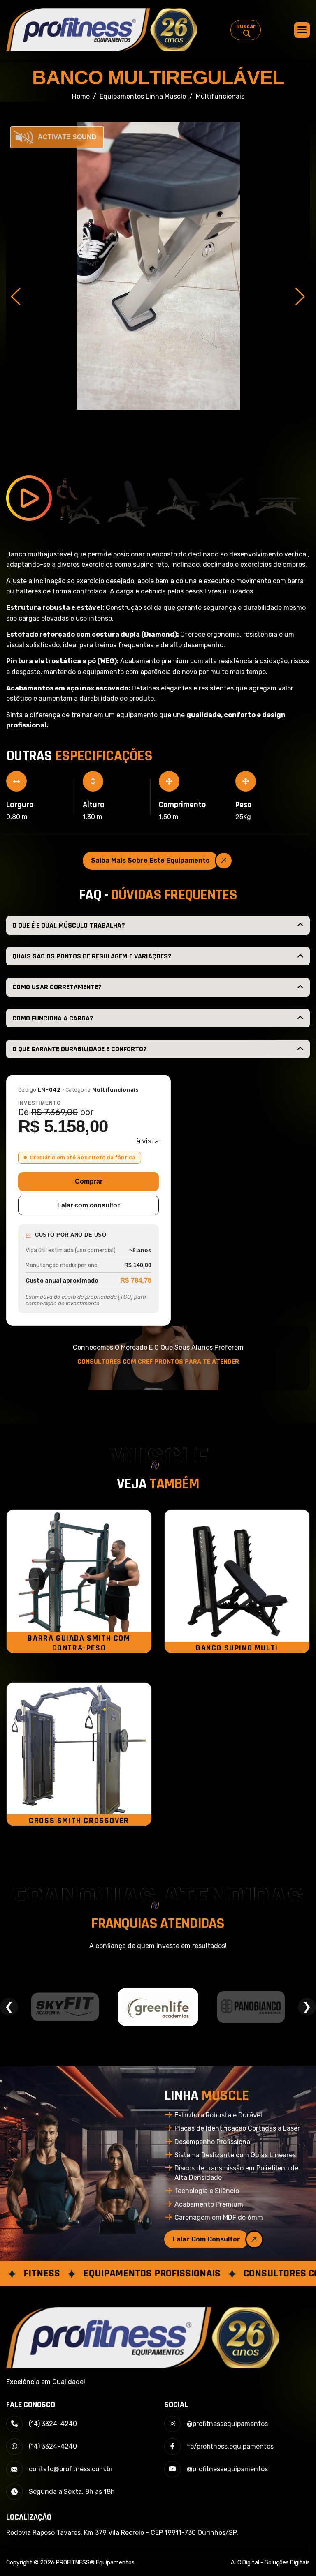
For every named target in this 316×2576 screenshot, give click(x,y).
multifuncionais (220, 96)
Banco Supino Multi (237, 1648)
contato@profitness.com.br (71, 2469)
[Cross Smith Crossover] (79, 1754)
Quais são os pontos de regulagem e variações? (92, 956)
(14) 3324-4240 (53, 2424)
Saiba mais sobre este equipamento (150, 860)
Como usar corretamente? (57, 987)
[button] (302, 30)
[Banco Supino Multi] (237, 1581)
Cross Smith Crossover (79, 1821)
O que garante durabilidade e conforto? (80, 1049)
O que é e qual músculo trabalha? (69, 925)
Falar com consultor (88, 1205)
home (81, 96)
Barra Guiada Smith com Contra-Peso (79, 1643)
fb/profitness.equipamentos (230, 2446)
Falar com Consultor (206, 2239)
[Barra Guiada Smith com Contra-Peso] (79, 1581)
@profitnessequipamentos (227, 2424)
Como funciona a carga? (53, 1018)
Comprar (89, 1181)
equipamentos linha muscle (143, 96)
